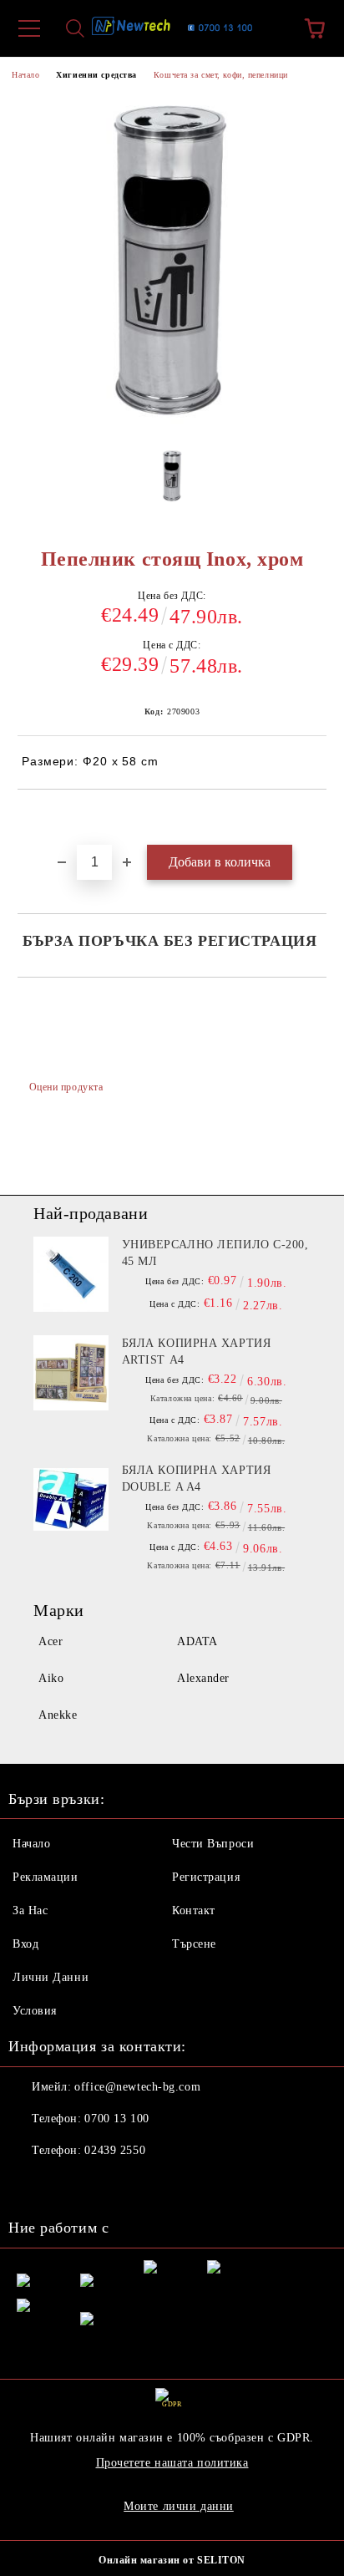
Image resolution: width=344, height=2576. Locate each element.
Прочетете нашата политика (172, 2463)
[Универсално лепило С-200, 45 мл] (71, 1274)
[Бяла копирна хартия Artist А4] (71, 1373)
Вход (25, 1944)
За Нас (30, 1910)
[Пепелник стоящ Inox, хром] (172, 481)
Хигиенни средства (96, 75)
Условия (35, 2011)
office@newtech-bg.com (137, 2087)
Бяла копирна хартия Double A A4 (197, 1479)
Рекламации (46, 1877)
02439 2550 (115, 2150)
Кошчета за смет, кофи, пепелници (221, 75)
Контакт (194, 1910)
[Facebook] (30, 2184)
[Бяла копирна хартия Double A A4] (71, 1500)
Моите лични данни (179, 2506)
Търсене (194, 1944)
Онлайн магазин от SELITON (172, 2560)
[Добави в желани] (314, 818)
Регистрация (206, 1877)
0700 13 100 (116, 2119)
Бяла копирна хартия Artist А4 (197, 1352)
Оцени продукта (66, 1087)
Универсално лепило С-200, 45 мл (215, 1253)
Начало (25, 75)
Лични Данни (51, 1977)
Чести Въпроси (213, 1844)
